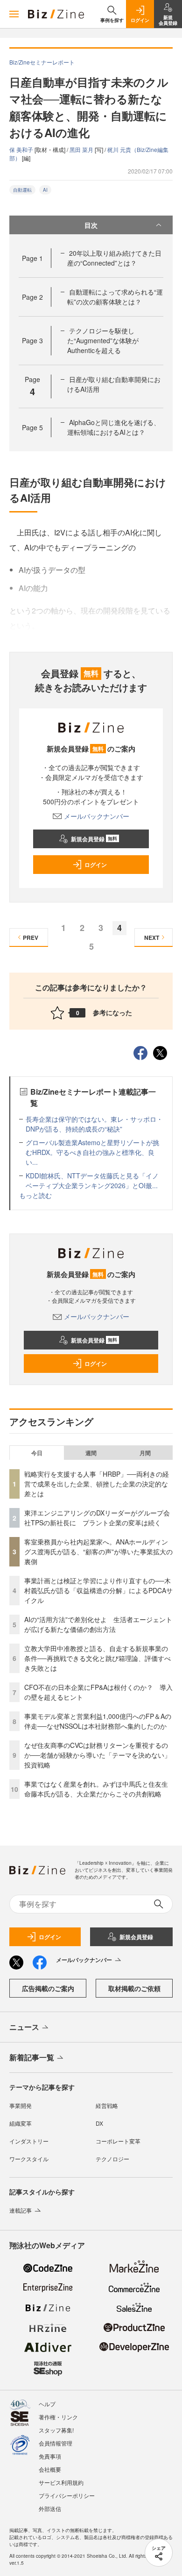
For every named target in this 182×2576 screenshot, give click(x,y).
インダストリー (29, 2141)
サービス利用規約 (61, 2482)
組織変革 (21, 2123)
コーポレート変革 (118, 2141)
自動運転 (22, 190)
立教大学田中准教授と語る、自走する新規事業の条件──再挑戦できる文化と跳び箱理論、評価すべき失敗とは (98, 1658)
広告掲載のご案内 (48, 1988)
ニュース (24, 2027)
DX (99, 2123)
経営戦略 (107, 2105)
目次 (91, 225)
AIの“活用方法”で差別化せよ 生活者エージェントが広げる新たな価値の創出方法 (98, 1624)
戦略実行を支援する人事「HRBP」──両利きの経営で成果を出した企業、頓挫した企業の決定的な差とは (97, 1484)
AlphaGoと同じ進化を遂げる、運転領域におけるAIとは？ (114, 427)
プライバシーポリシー (67, 2495)
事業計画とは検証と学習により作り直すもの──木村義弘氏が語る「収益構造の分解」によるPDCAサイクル (98, 1590)
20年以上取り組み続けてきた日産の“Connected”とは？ (114, 258)
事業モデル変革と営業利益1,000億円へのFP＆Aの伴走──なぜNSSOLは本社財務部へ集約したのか (98, 1721)
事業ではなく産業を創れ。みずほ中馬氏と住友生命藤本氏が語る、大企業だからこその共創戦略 (96, 1789)
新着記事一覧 (32, 2057)
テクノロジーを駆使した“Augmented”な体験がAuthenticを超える (103, 340)
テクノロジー (112, 2159)
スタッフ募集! (56, 2430)
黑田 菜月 (82, 149)
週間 (91, 1453)
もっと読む (35, 1195)
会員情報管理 (56, 2443)
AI (45, 190)
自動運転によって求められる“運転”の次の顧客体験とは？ (115, 297)
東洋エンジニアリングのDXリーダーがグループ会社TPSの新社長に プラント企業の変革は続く (97, 1518)
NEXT (152, 938)
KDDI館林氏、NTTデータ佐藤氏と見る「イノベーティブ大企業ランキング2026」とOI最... (92, 1180)
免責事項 (50, 2456)
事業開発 (21, 2105)
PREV (31, 938)
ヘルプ (47, 2404)
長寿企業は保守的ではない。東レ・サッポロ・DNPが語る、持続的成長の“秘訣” (94, 1124)
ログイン (96, 865)
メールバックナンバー (97, 816)
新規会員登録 (94, 839)
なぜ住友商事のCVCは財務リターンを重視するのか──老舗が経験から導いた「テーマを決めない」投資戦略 (98, 1755)
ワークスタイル (29, 2159)
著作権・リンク (58, 2417)
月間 (145, 1453)
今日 (37, 1453)
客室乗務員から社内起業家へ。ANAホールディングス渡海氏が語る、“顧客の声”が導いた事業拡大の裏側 (98, 1551)
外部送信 (50, 2508)
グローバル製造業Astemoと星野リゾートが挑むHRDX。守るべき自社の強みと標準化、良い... (92, 1152)
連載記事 (21, 2210)
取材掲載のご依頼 (134, 1988)
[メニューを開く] (14, 14)
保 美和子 (22, 149)
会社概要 (50, 2469)
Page (32, 258)
